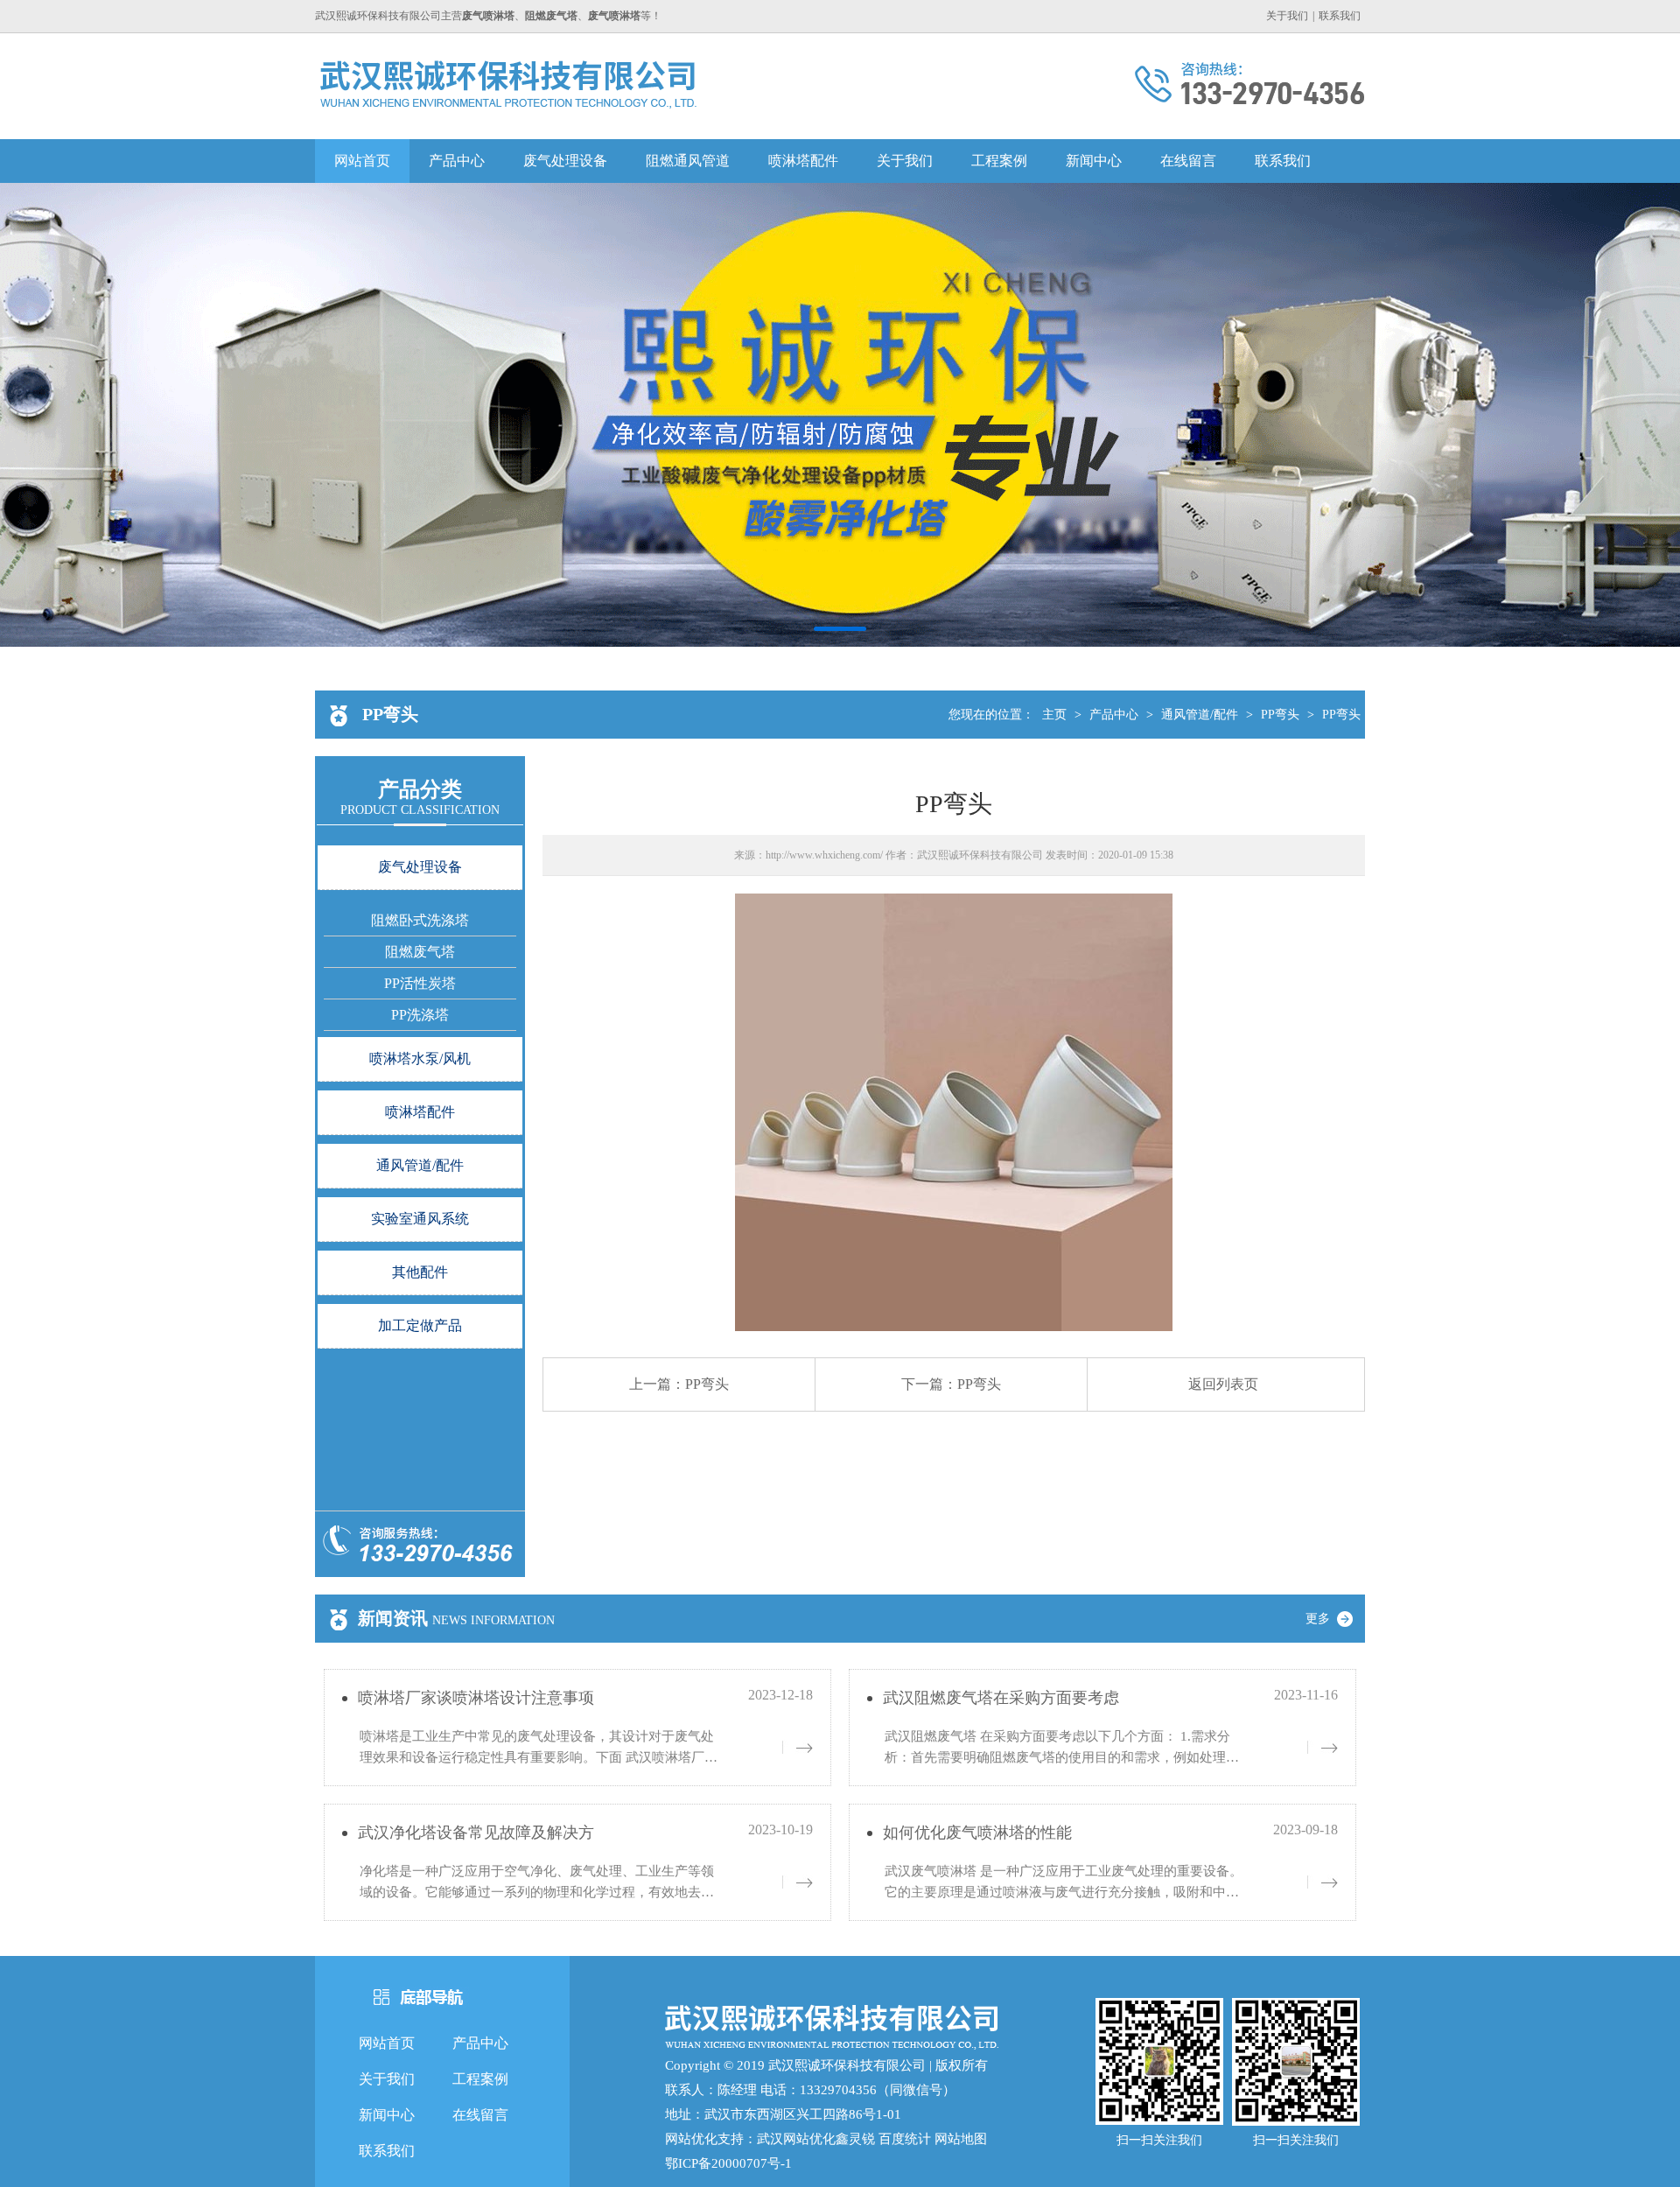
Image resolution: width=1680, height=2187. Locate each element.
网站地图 (961, 2139)
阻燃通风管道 (688, 161)
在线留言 (1188, 161)
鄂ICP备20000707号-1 (728, 2163)
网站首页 (362, 161)
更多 (1319, 1619)
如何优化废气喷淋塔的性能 (977, 1833)
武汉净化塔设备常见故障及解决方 (476, 1833)
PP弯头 (1280, 715)
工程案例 (999, 161)
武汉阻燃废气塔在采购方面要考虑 (1001, 1698)
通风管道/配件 (1200, 715)
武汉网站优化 (796, 2139)
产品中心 (457, 161)
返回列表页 (1223, 1384)
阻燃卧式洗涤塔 (420, 920)
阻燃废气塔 (420, 952)
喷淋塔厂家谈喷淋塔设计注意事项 (476, 1698)
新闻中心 (1094, 161)
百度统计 (905, 2139)
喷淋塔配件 (803, 161)
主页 (1054, 715)
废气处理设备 (565, 161)
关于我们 (1287, 16)
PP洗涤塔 (420, 1015)
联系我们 (1340, 16)
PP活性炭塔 (420, 983)
